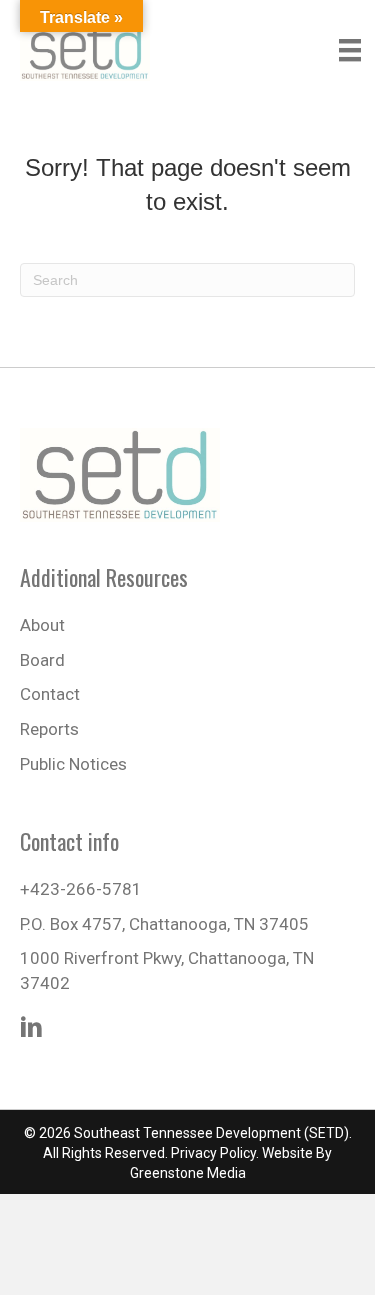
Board (42, 660)
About (42, 625)
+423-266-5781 (81, 889)
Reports (49, 729)
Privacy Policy (213, 1153)
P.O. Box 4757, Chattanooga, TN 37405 (164, 924)
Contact (50, 694)
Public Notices (73, 764)
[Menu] (350, 50)
